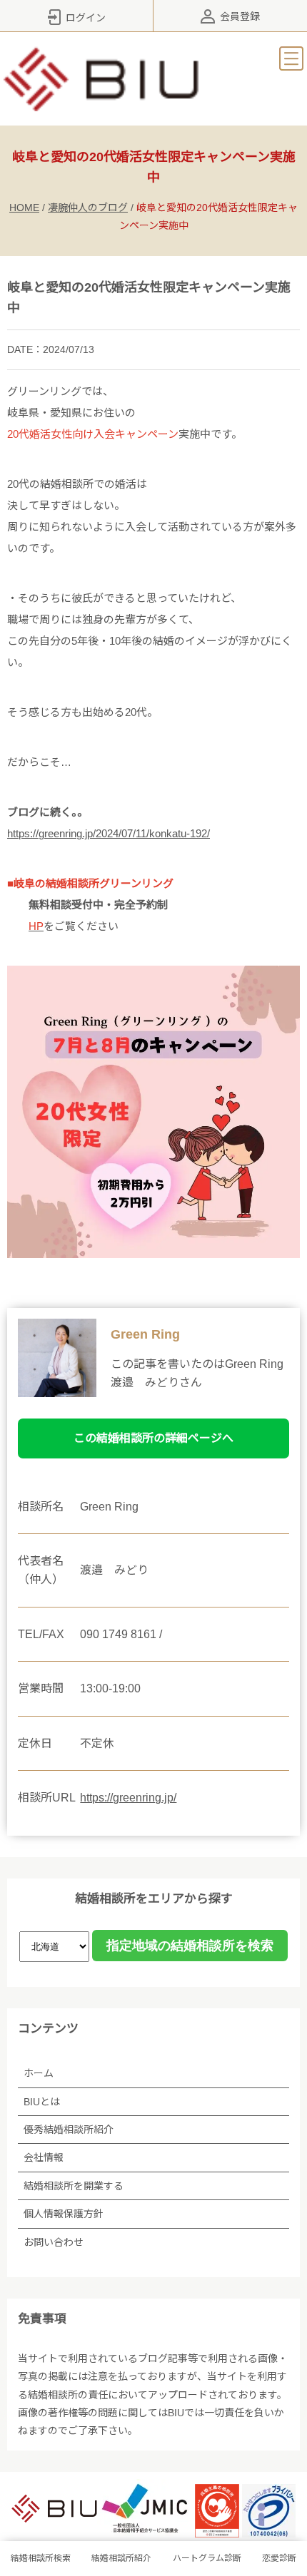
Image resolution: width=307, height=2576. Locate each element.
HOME (24, 208)
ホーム (39, 2073)
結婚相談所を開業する (74, 2186)
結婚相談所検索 (41, 2558)
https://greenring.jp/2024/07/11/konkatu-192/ (109, 833)
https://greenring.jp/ (128, 1798)
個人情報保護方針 (64, 2214)
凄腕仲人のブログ (88, 208)
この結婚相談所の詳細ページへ (153, 1438)
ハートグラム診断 (207, 2558)
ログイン (86, 18)
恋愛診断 (279, 2558)
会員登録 (240, 16)
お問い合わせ (54, 2242)
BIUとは (42, 2102)
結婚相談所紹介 (121, 2558)
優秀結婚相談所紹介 (69, 2130)
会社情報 (44, 2157)
